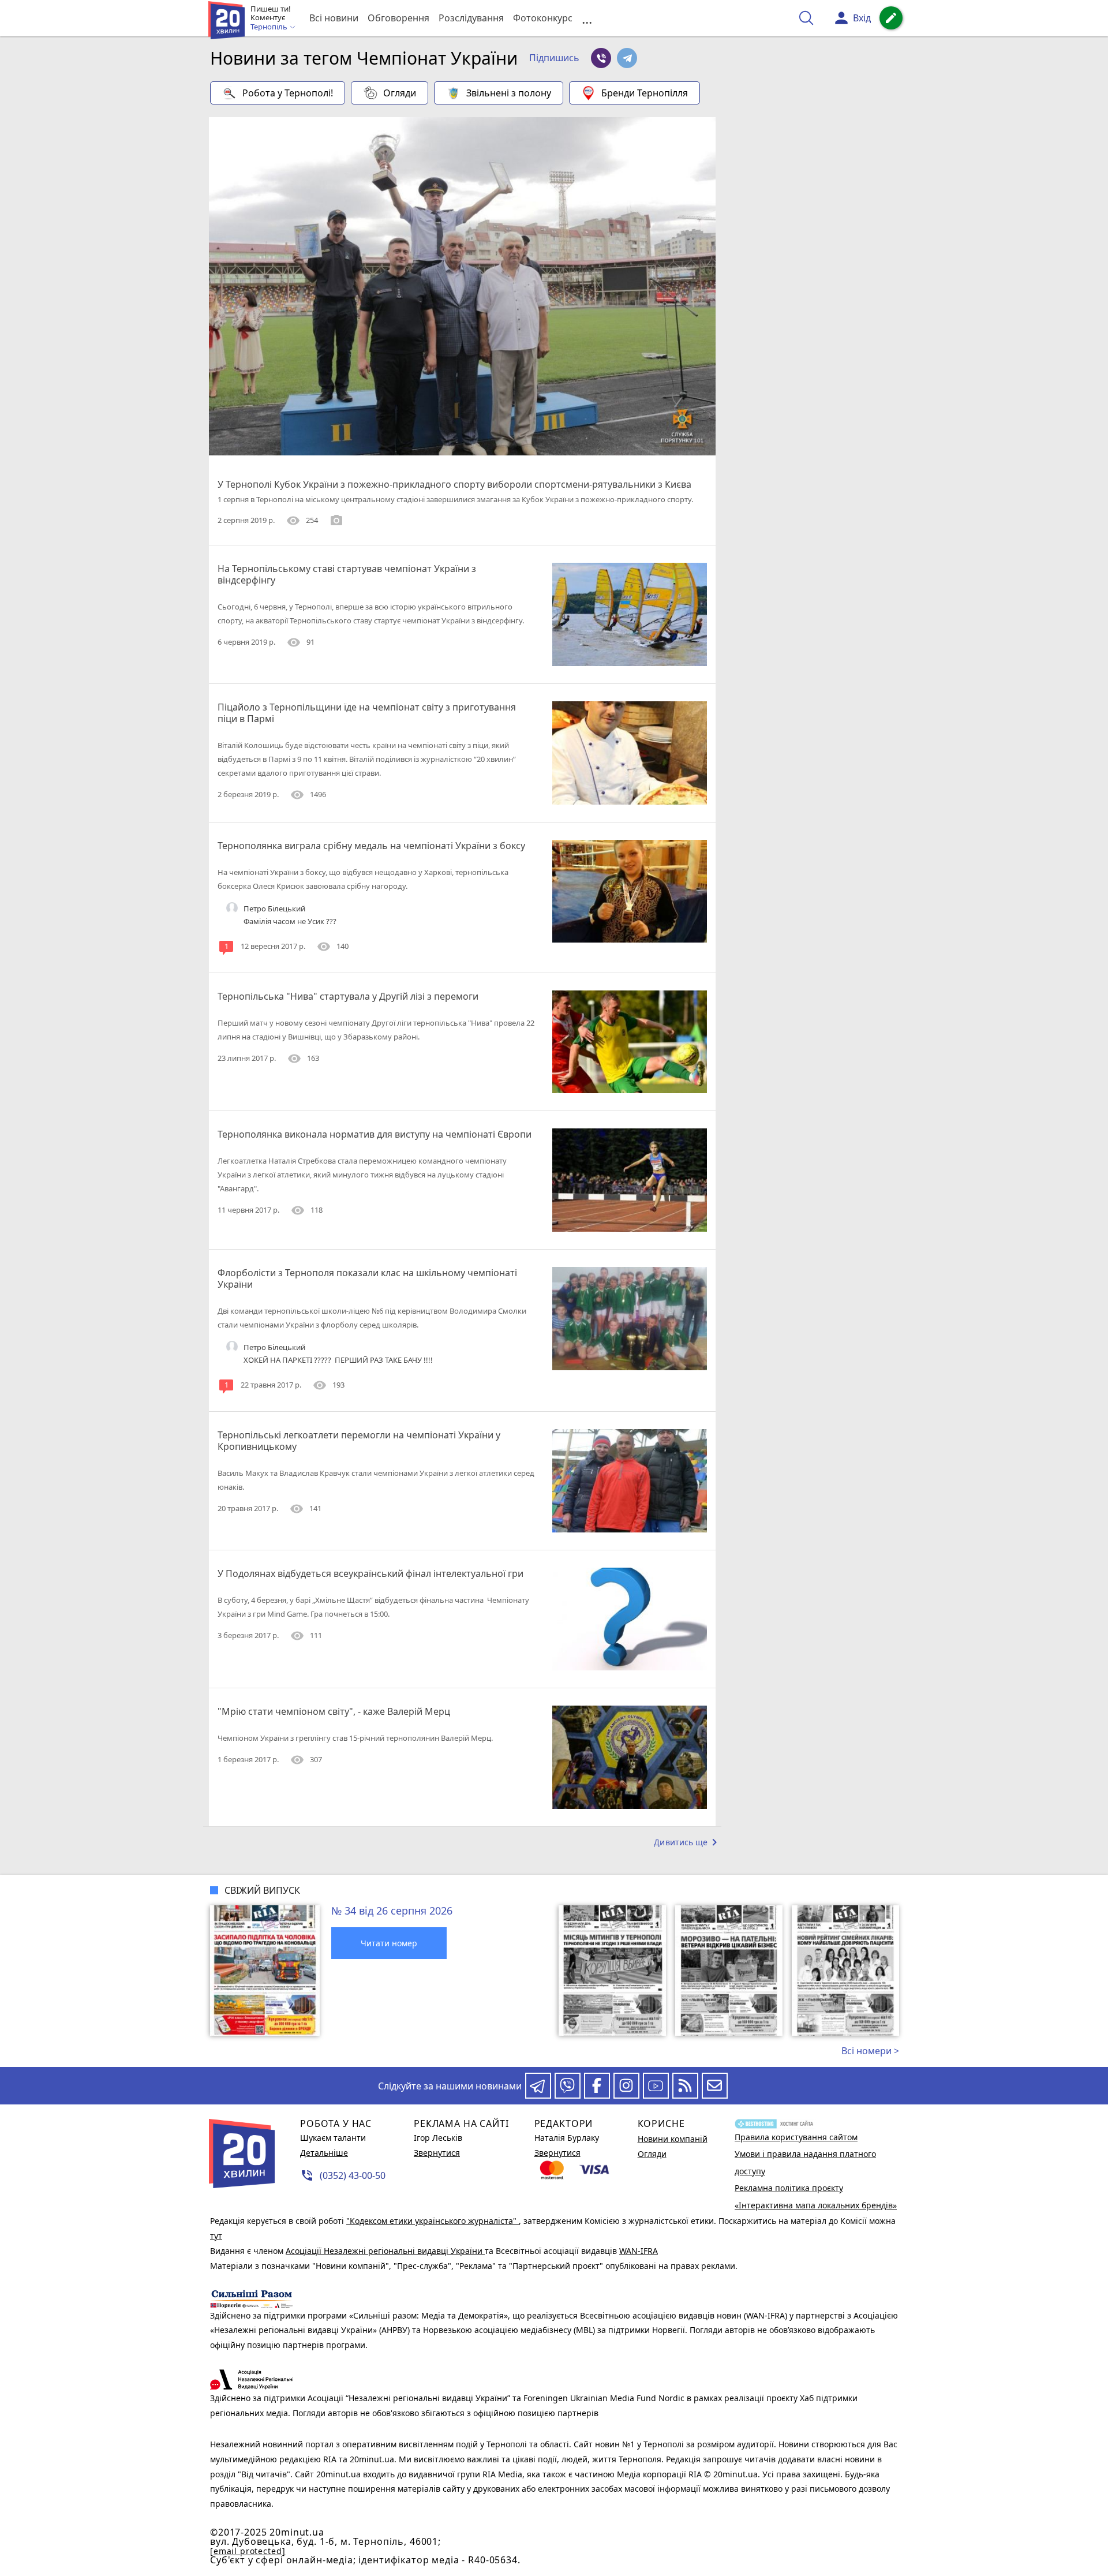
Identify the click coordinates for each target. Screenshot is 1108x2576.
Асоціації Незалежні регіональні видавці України (385, 2251)
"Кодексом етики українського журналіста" (433, 2221)
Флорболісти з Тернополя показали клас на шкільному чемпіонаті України (367, 1278)
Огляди (400, 93)
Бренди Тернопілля (645, 93)
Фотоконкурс (543, 18)
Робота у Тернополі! (288, 93)
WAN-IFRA (639, 2251)
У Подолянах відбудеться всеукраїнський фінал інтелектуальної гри (370, 1573)
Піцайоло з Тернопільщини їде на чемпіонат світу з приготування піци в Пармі (367, 713)
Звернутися (437, 2153)
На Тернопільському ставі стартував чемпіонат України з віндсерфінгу (347, 574)
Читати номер (389, 1943)
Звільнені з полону (509, 93)
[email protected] (248, 2551)
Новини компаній (673, 2139)
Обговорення (398, 18)
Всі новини (334, 18)
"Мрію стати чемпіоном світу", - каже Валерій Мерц (334, 1711)
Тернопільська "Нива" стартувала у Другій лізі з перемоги (348, 996)
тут (216, 2236)
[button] (554, 58)
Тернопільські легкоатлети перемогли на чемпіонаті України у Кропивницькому (359, 1441)
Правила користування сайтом (796, 2137)
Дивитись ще (688, 1842)
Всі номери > (870, 2051)
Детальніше (324, 2153)
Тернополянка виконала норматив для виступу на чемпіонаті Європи (375, 1134)
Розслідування (471, 18)
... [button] (587, 18)
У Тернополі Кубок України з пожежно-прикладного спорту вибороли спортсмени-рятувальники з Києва (454, 484)
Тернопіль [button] (270, 27)
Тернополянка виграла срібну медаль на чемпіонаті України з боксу (371, 846)
